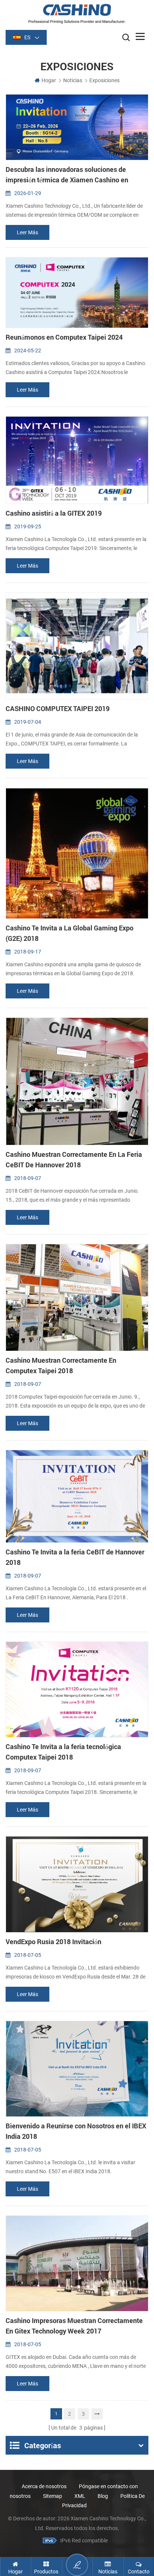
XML (80, 2496)
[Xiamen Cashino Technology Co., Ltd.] (77, 14)
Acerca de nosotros (44, 2486)
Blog (103, 2496)
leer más (27, 232)
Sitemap (53, 2496)
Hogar (49, 80)
